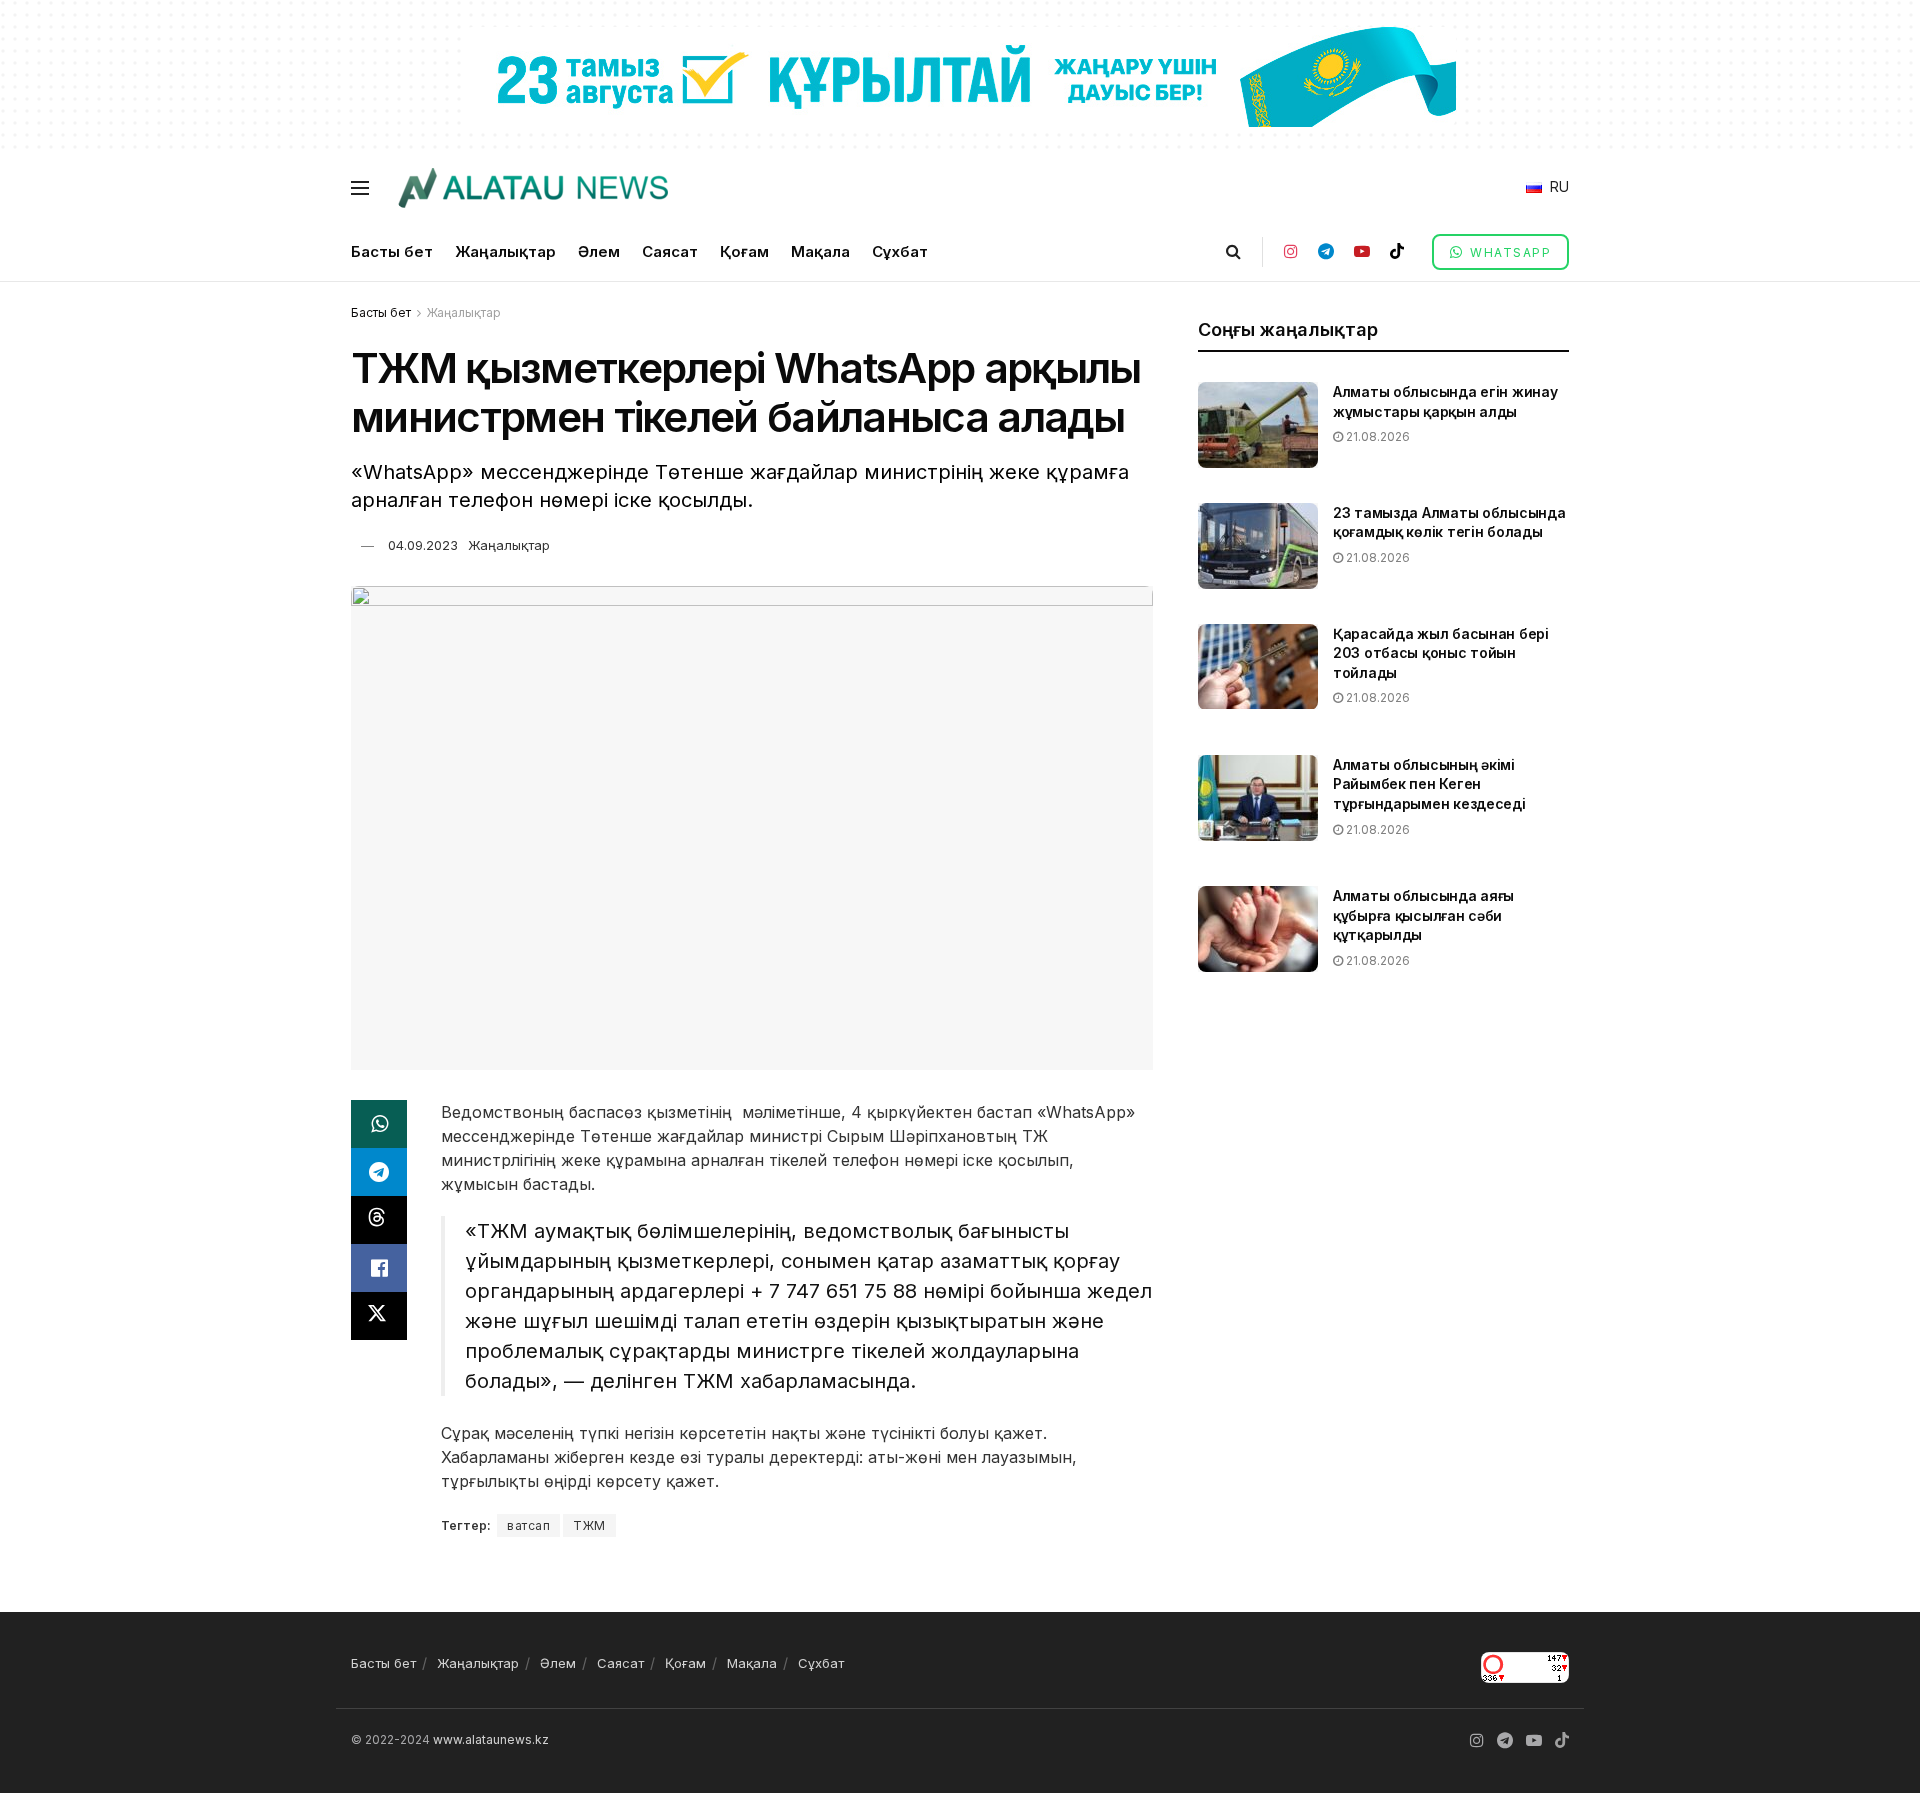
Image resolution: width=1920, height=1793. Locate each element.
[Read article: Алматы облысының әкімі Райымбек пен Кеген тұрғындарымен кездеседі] (1258, 798)
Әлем (599, 251)
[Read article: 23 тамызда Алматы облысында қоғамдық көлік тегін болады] (1258, 546)
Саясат (670, 251)
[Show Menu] (360, 188)
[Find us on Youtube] (1362, 251)
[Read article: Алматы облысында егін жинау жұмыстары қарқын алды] (1258, 425)
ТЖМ (589, 1525)
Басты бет (392, 251)
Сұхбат (900, 251)
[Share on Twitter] (379, 1316)
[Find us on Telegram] (1326, 251)
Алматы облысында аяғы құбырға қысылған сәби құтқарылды (1423, 915)
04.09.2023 (423, 545)
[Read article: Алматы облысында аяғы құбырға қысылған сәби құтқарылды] (1258, 929)
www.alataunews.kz (491, 1739)
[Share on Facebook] (379, 1268)
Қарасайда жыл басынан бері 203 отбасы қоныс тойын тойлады (1441, 653)
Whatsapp (1509, 252)
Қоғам (744, 251)
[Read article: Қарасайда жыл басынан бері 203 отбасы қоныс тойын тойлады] (1258, 667)
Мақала (820, 251)
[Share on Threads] (379, 1220)
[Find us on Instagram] (1291, 251)
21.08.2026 (1376, 436)
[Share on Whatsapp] (379, 1124)
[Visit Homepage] (532, 188)
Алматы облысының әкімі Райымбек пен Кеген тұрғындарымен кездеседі (1429, 784)
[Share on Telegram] (379, 1172)
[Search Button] (1233, 251)
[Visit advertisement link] (960, 76)
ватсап (528, 1525)
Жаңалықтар (505, 251)
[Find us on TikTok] (1397, 251)
